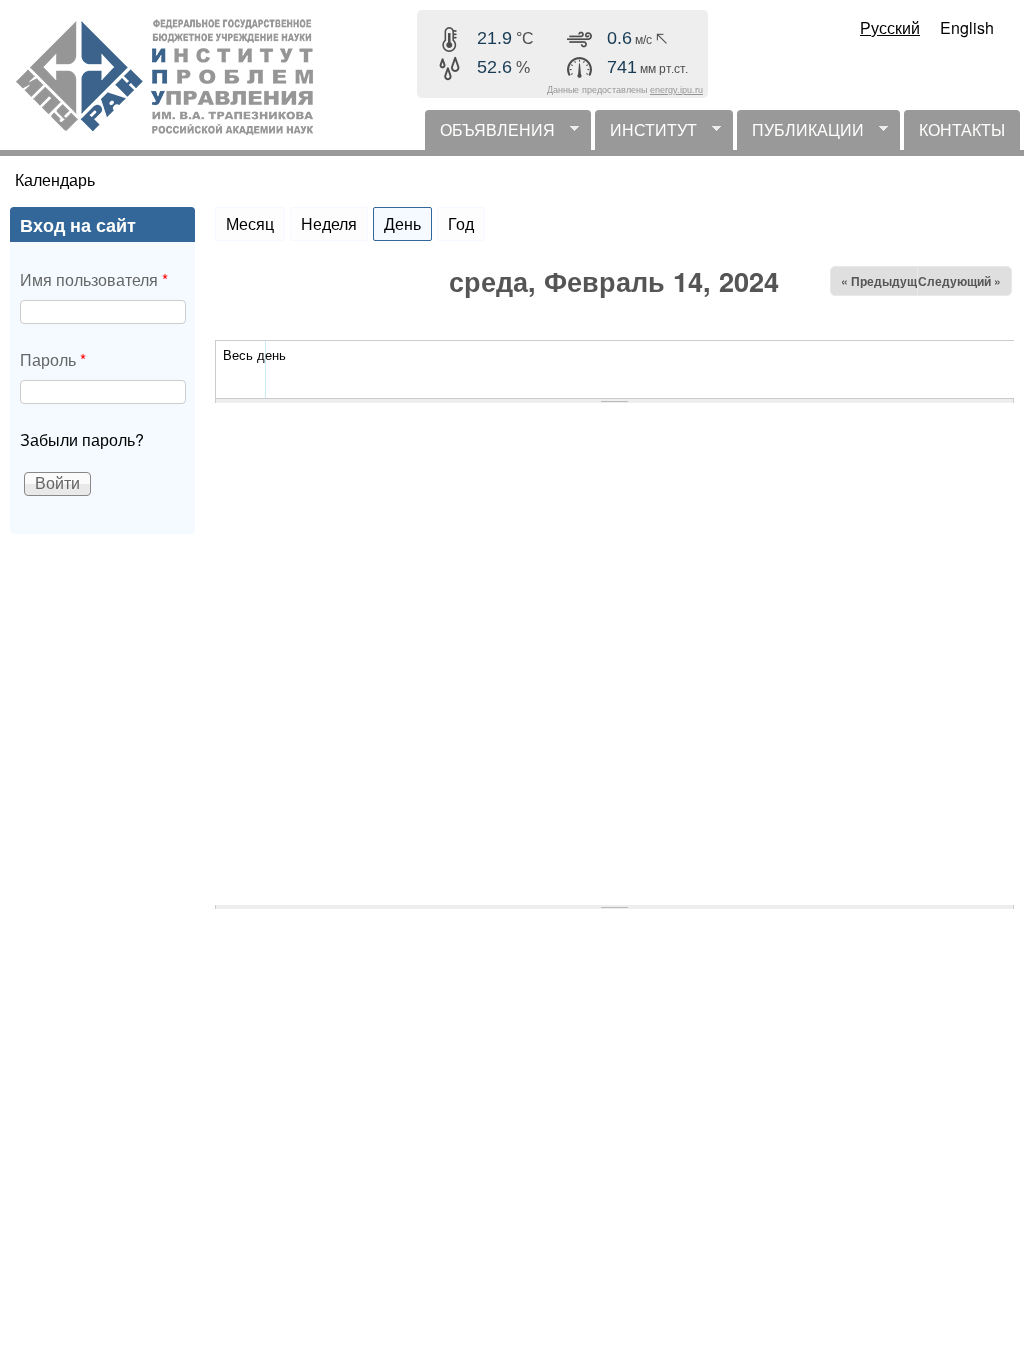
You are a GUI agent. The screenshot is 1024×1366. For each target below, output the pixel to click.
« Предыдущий (886, 281)
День (408, 223)
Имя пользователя (94, 279)
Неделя (329, 223)
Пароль (53, 359)
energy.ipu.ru (676, 90)
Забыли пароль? (82, 439)
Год (461, 223)
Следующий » (959, 281)
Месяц (250, 223)
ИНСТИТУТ (646, 134)
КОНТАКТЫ (962, 129)
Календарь (55, 179)
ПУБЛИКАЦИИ (800, 134)
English (967, 27)
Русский (890, 27)
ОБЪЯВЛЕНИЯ (490, 134)
